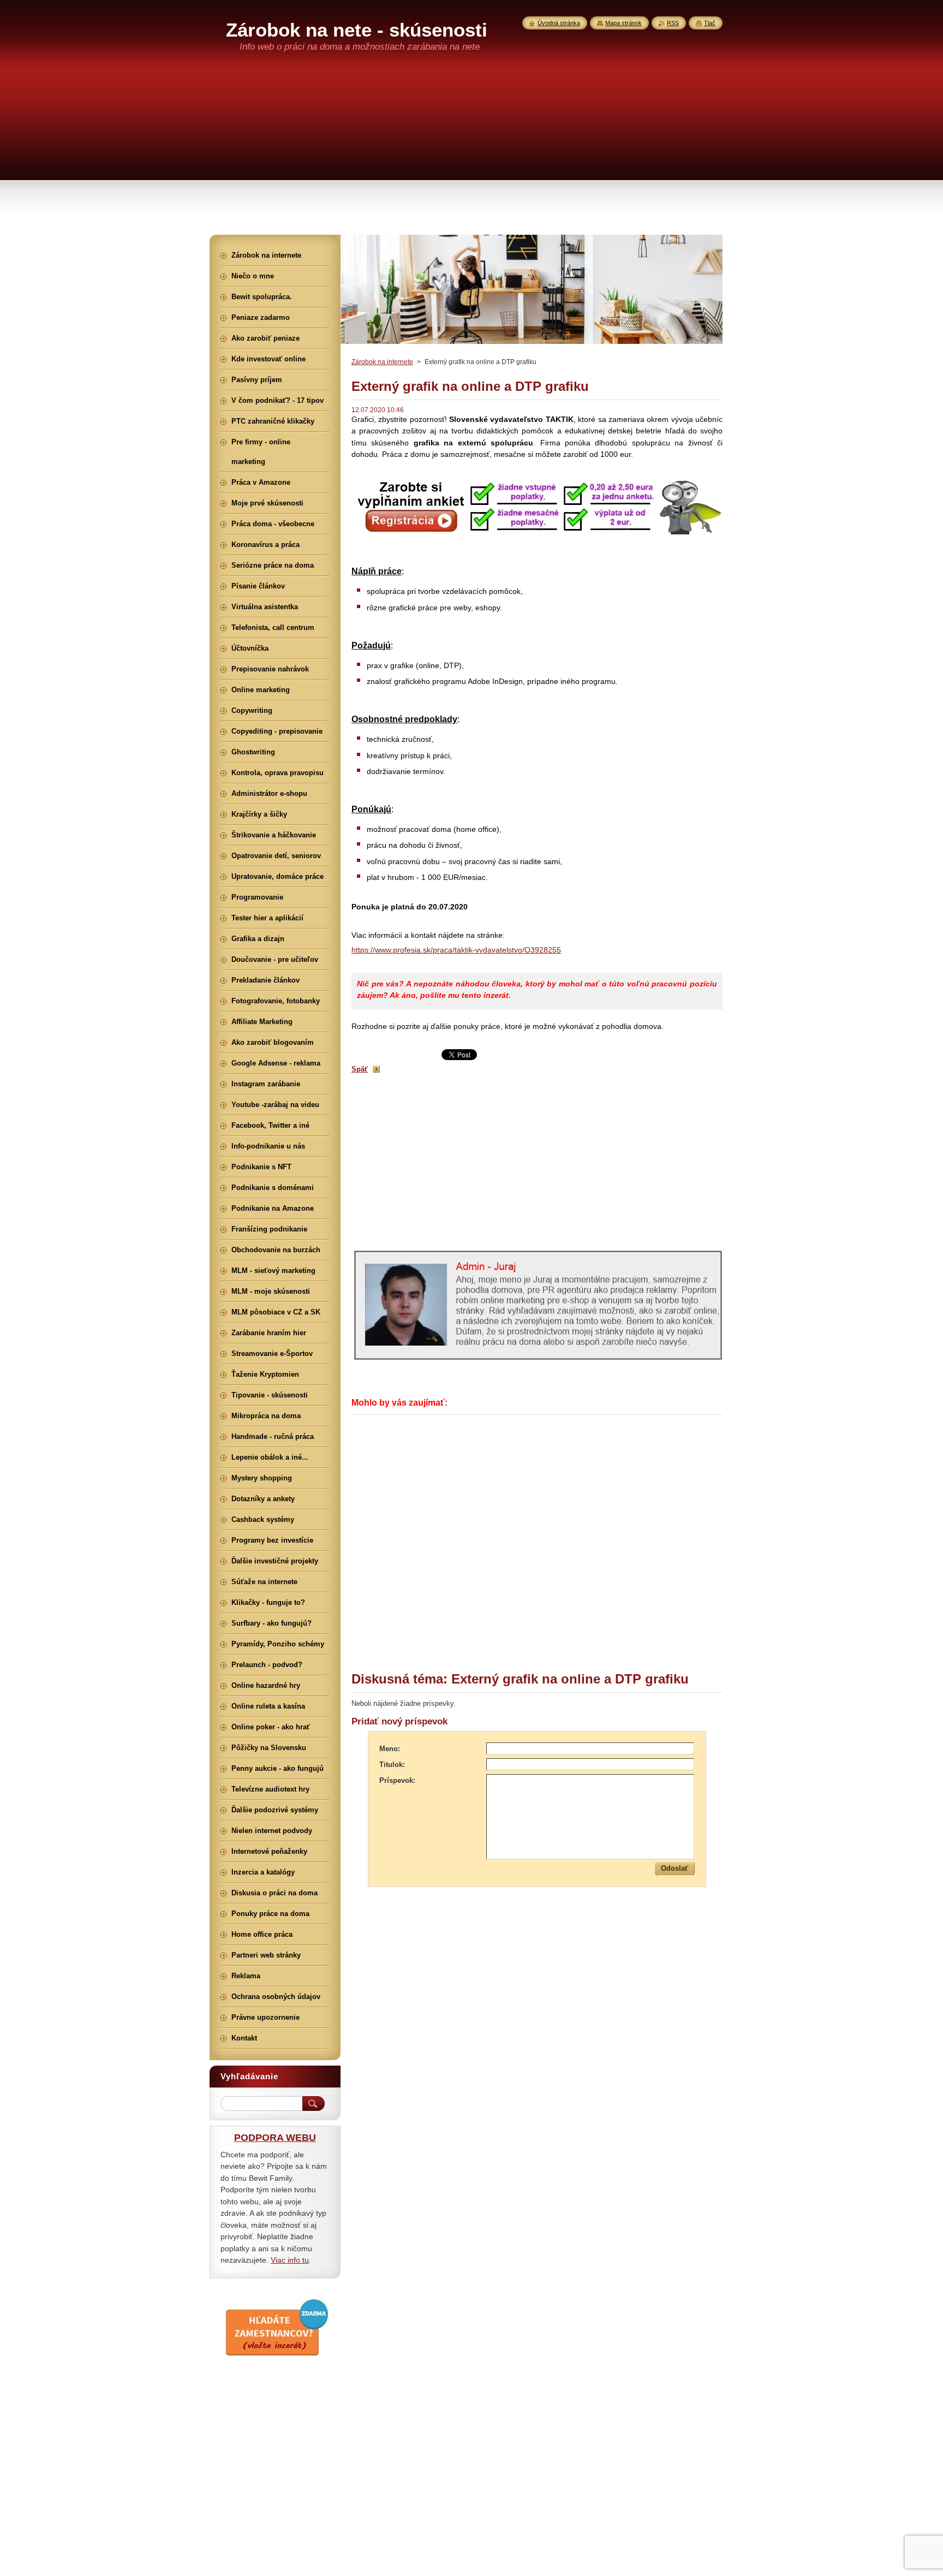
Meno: (390, 1749)
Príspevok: (397, 1780)
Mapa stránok (623, 23)
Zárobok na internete (382, 362)
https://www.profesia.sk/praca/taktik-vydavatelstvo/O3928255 (456, 950)
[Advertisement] (471, 153)
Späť (360, 1069)
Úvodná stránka (559, 23)
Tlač (710, 23)
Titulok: (392, 1765)
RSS (673, 23)
